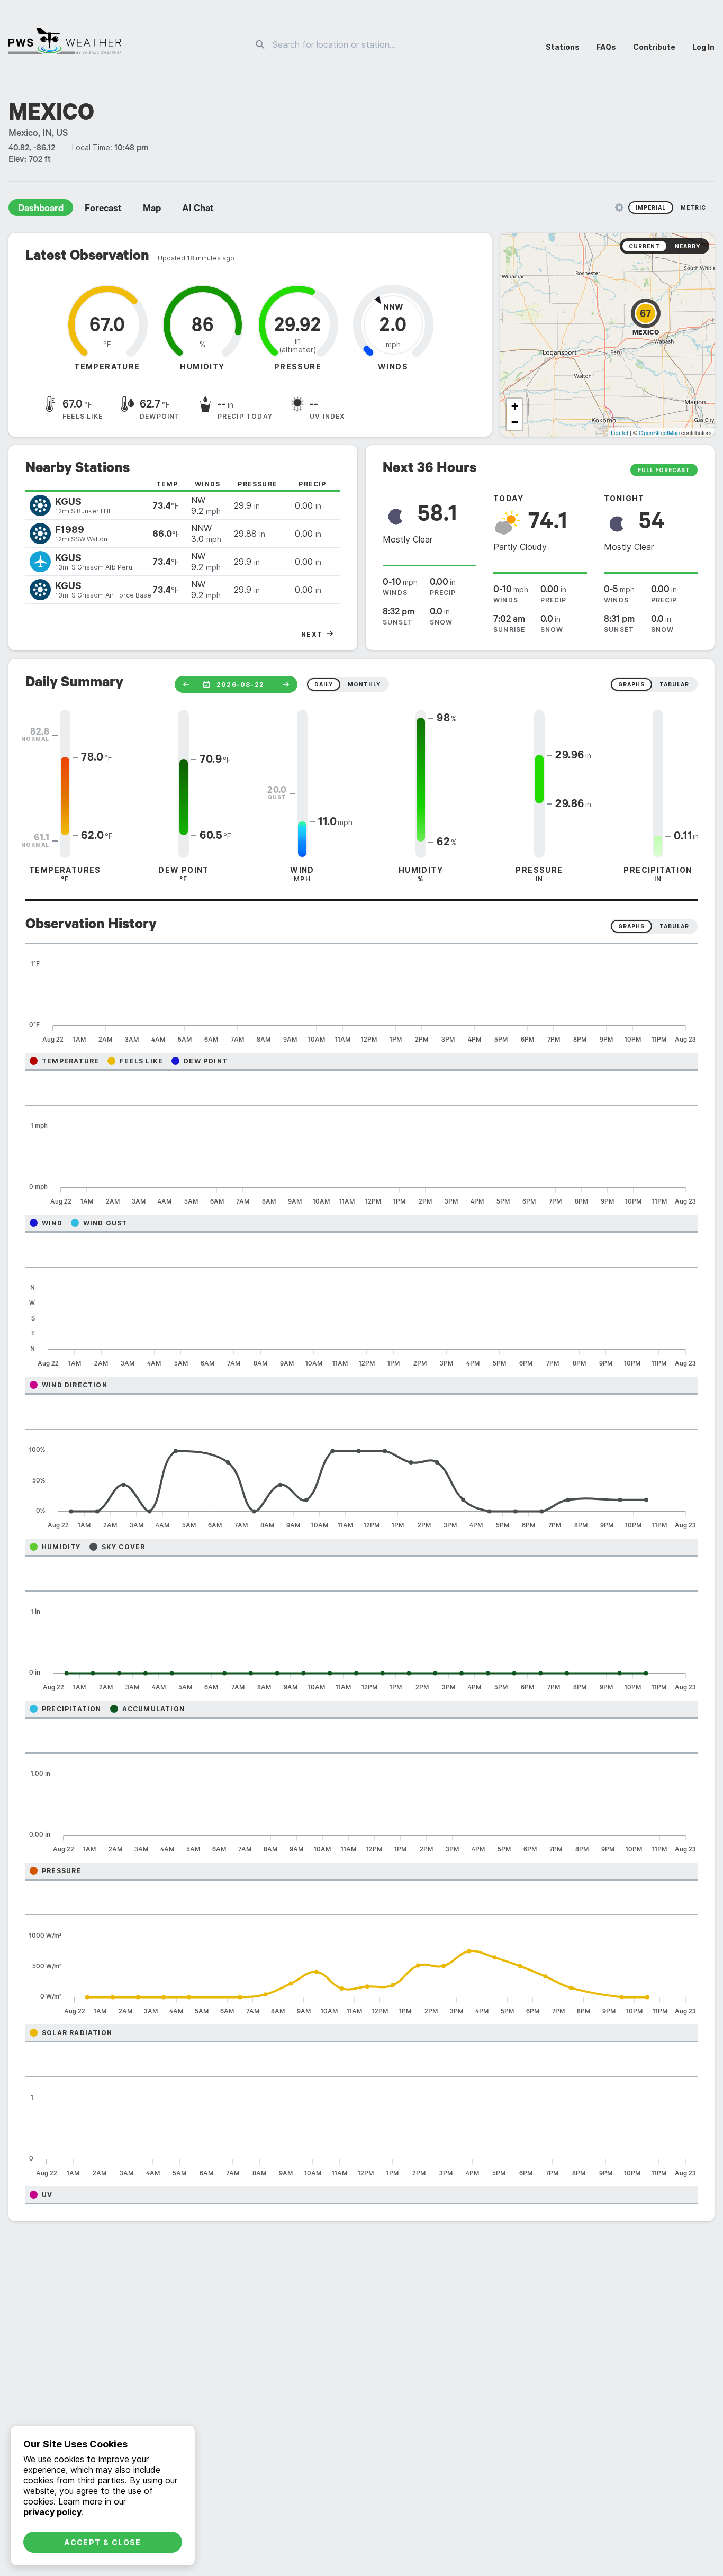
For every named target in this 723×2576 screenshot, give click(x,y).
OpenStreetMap (659, 432)
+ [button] (515, 406)
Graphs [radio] (631, 926)
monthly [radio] (364, 684)
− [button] (515, 422)
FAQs (606, 47)
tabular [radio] (674, 684)
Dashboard (41, 210)
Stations (563, 47)
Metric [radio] (693, 207)
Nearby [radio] (688, 246)
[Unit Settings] (619, 207)
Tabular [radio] (674, 926)
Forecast (103, 210)
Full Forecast (664, 470)
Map (152, 210)
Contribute (654, 47)
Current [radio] (644, 246)
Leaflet (620, 432)
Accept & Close (103, 2542)
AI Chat (198, 210)
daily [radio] (324, 684)
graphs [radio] (631, 684)
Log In (703, 47)
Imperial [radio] (651, 207)
